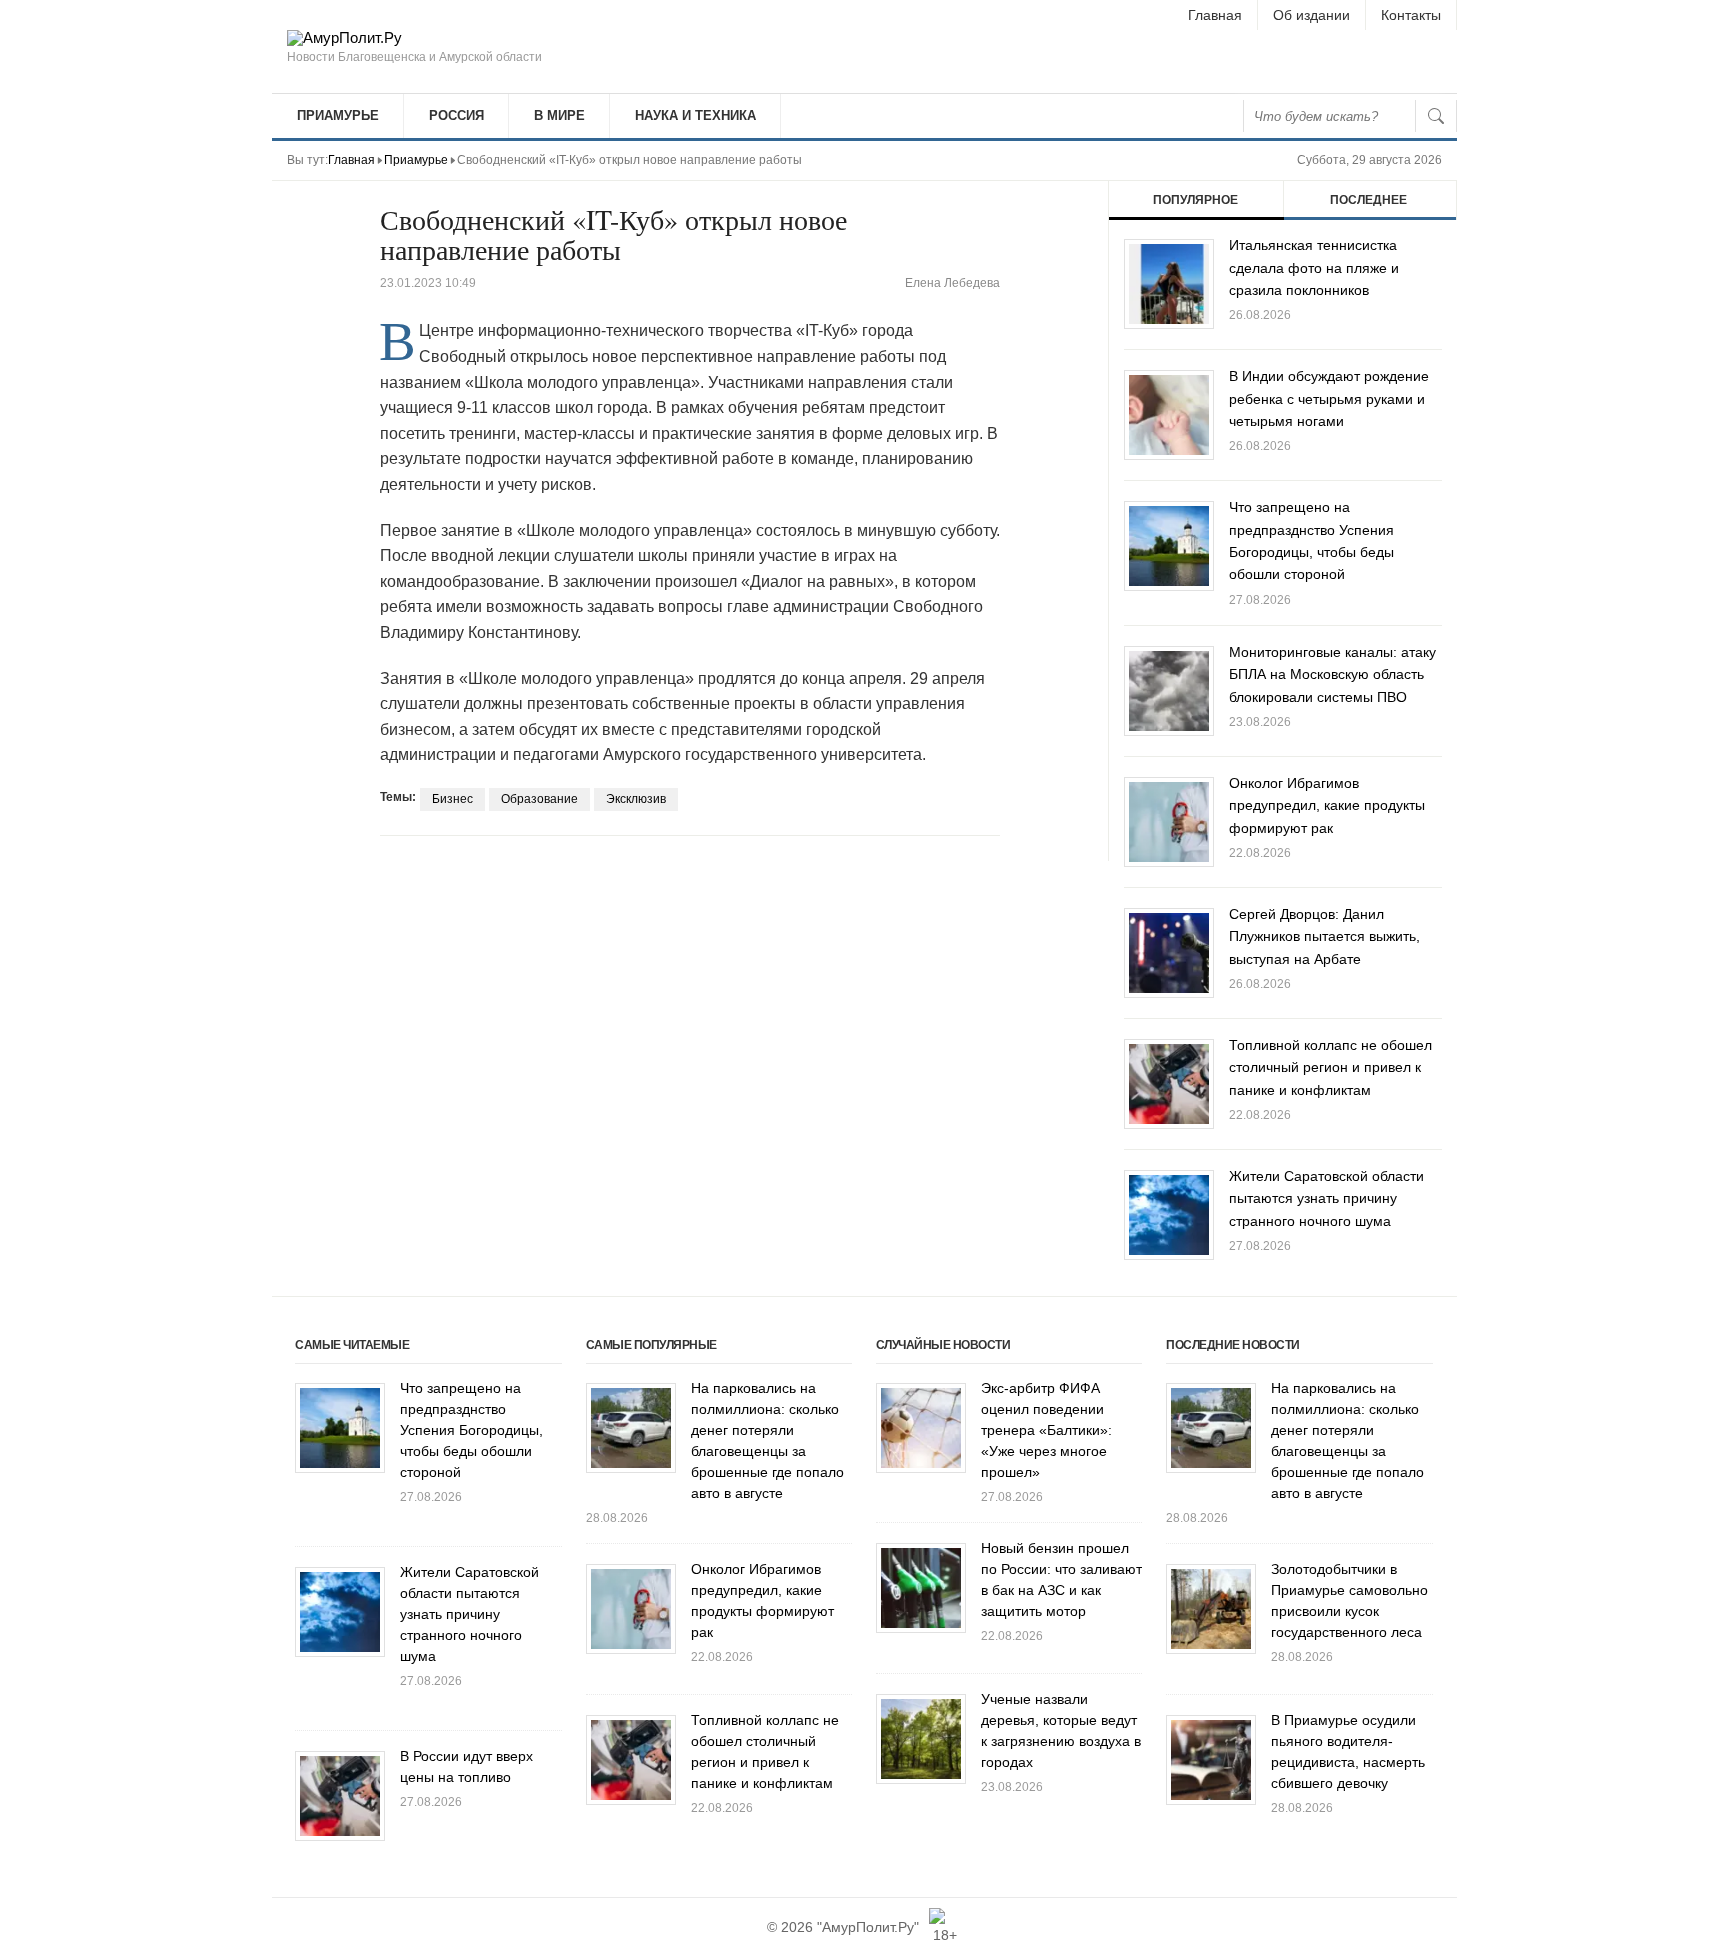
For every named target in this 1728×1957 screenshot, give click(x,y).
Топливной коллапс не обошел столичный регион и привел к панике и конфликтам (1330, 1067)
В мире (559, 115)
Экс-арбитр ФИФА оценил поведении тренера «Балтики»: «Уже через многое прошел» (1046, 1430)
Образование (539, 799)
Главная (1215, 15)
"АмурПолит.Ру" (868, 1927)
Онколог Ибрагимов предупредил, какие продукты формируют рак (1327, 805)
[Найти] (1436, 116)
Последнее (1368, 200)
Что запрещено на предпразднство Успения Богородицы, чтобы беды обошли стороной (471, 1430)
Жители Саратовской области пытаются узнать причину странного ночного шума (1326, 1198)
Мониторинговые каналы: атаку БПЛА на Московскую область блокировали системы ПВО (1332, 674)
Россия (456, 115)
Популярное (1195, 200)
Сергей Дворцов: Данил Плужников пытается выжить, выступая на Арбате (1324, 936)
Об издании (1311, 15)
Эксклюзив (636, 799)
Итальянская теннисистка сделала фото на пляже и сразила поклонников (1314, 267)
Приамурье (338, 115)
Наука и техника (695, 115)
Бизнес (452, 799)
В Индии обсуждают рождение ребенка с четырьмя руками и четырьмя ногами (1329, 398)
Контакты (1411, 15)
